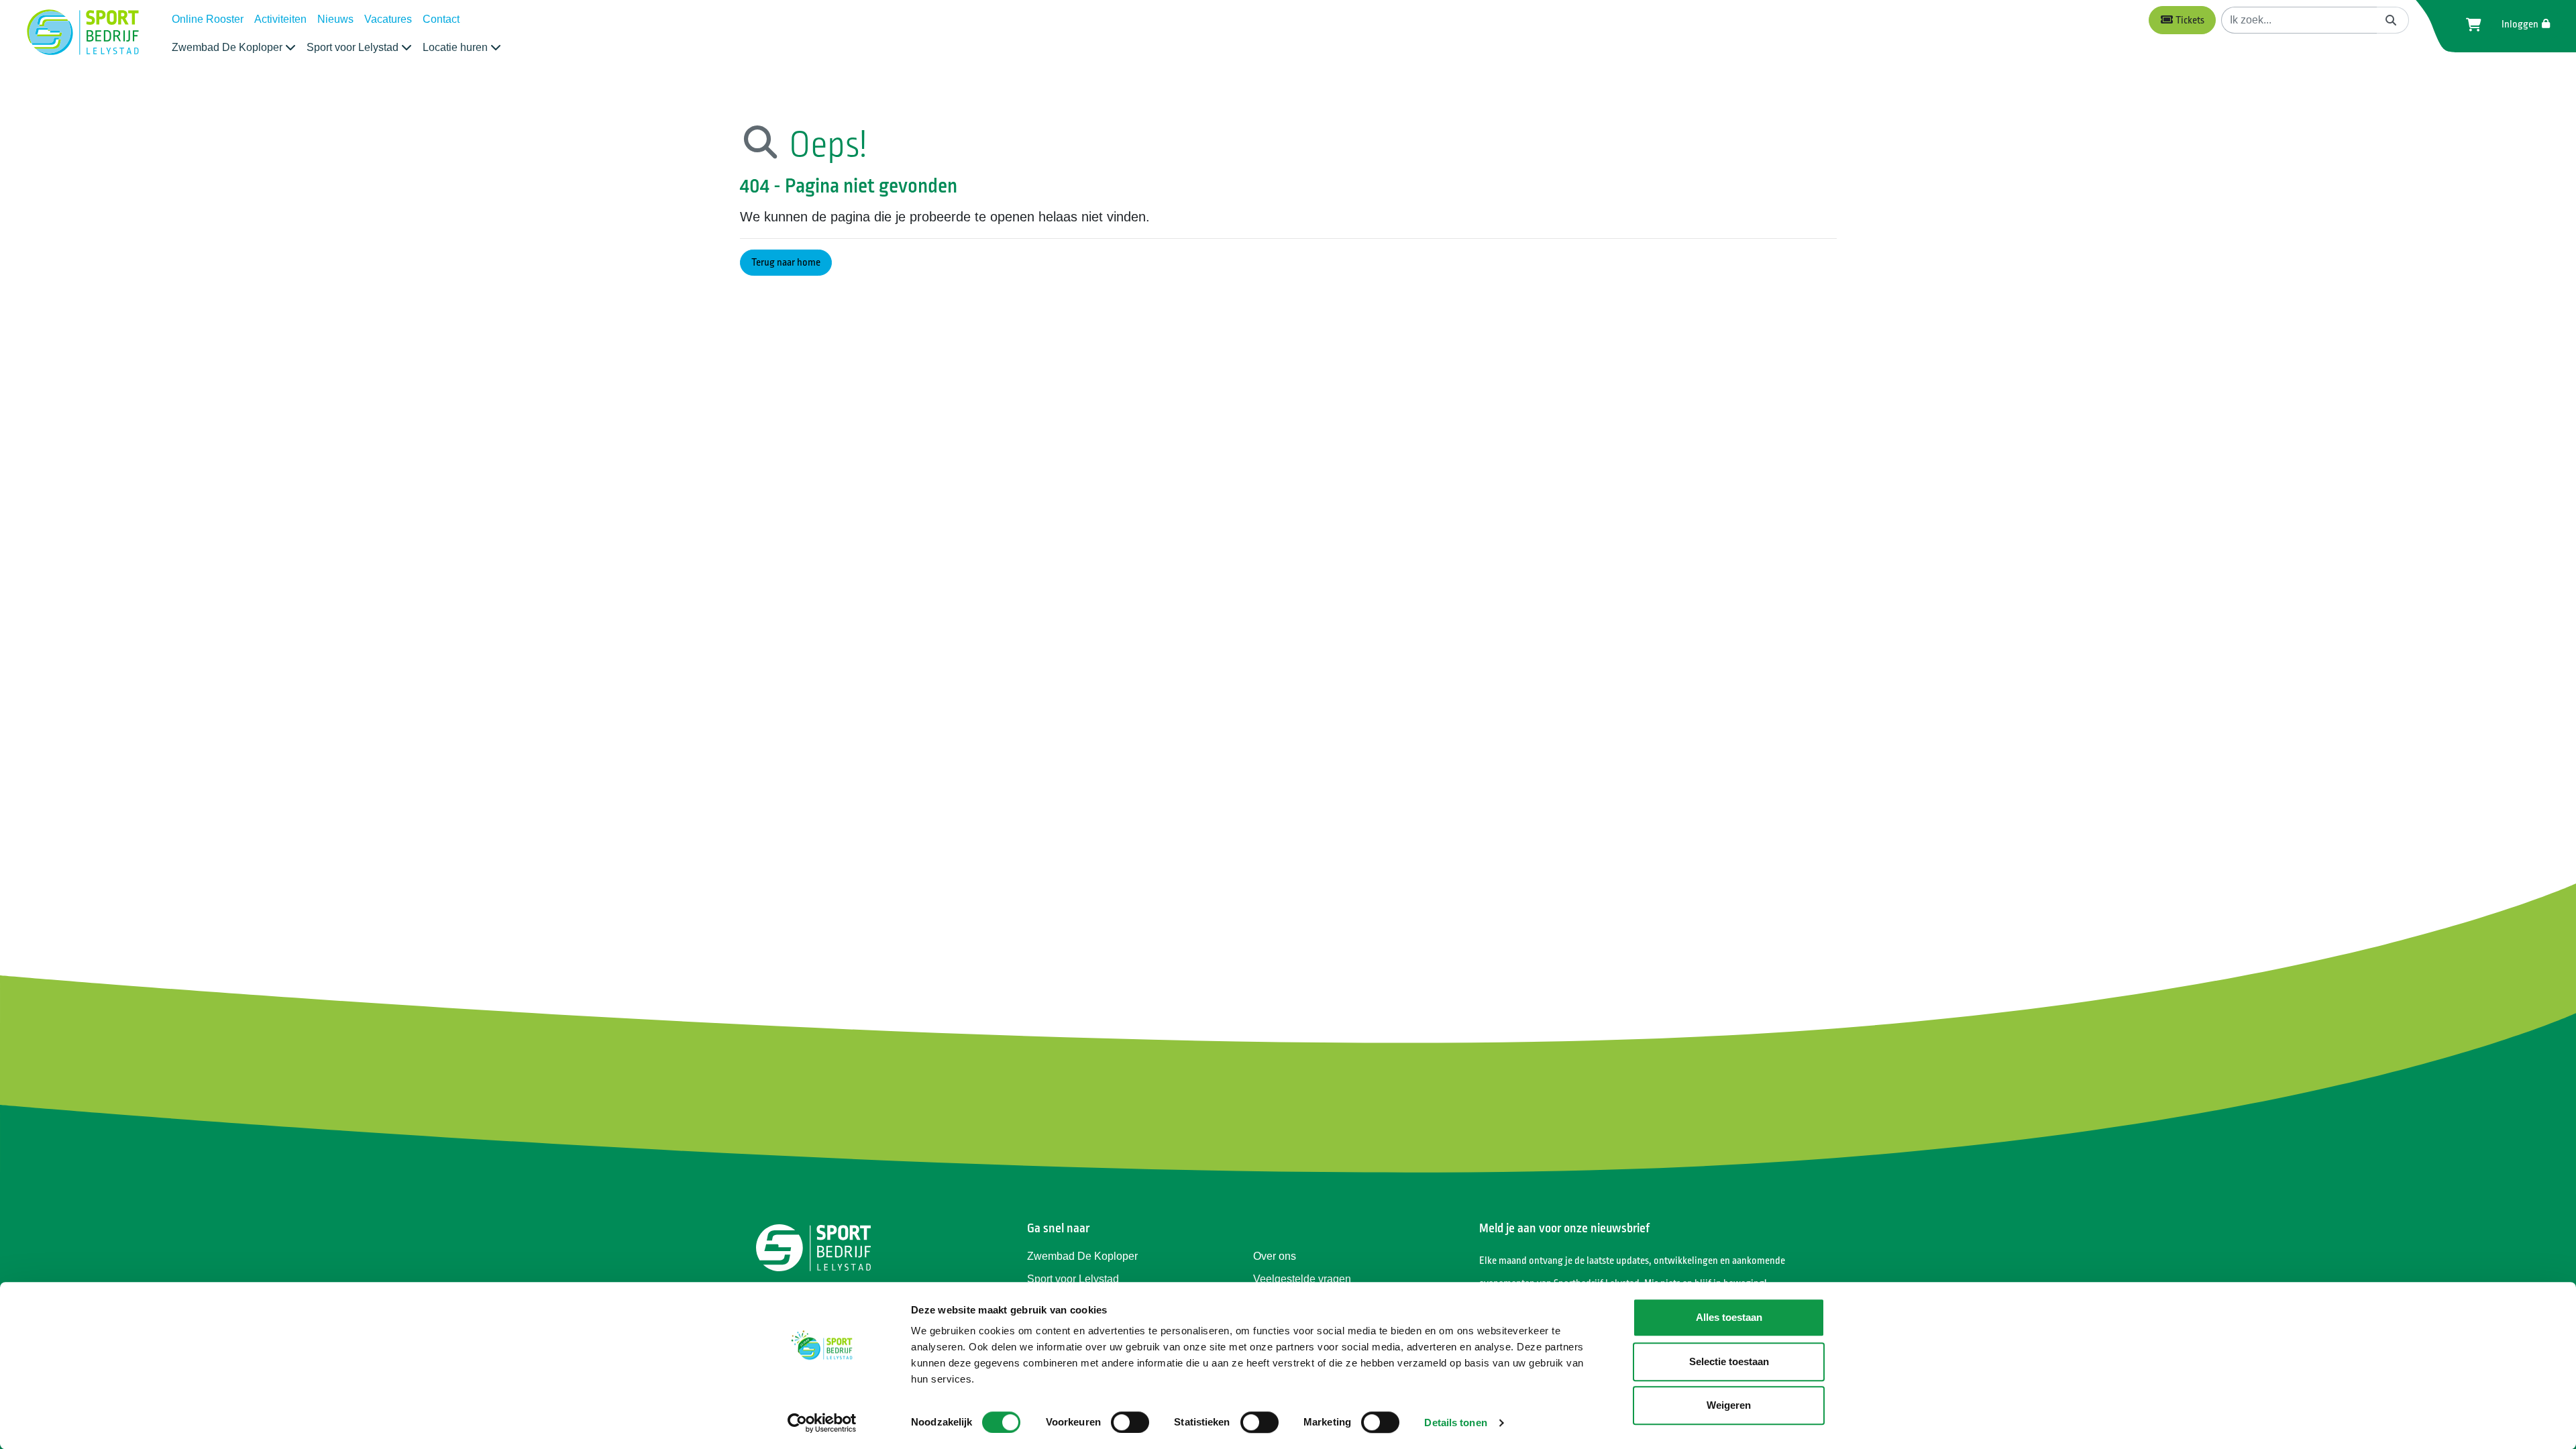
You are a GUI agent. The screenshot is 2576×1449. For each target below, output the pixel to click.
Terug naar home (786, 263)
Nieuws (335, 19)
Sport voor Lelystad (1073, 1279)
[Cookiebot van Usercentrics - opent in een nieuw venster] (822, 1423)
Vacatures (388, 19)
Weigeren (1729, 1405)
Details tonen (1455, 1423)
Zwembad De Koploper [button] (228, 47)
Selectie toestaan (1729, 1361)
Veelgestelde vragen (1302, 1279)
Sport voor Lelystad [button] (354, 47)
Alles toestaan (1729, 1317)
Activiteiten (280, 19)
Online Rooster (208, 19)
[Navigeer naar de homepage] (83, 33)
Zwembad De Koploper (1082, 1256)
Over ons (1275, 1256)
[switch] (1130, 1422)
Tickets (2189, 20)
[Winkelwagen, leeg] (2470, 25)
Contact (441, 19)
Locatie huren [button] (457, 47)
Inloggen (2521, 24)
